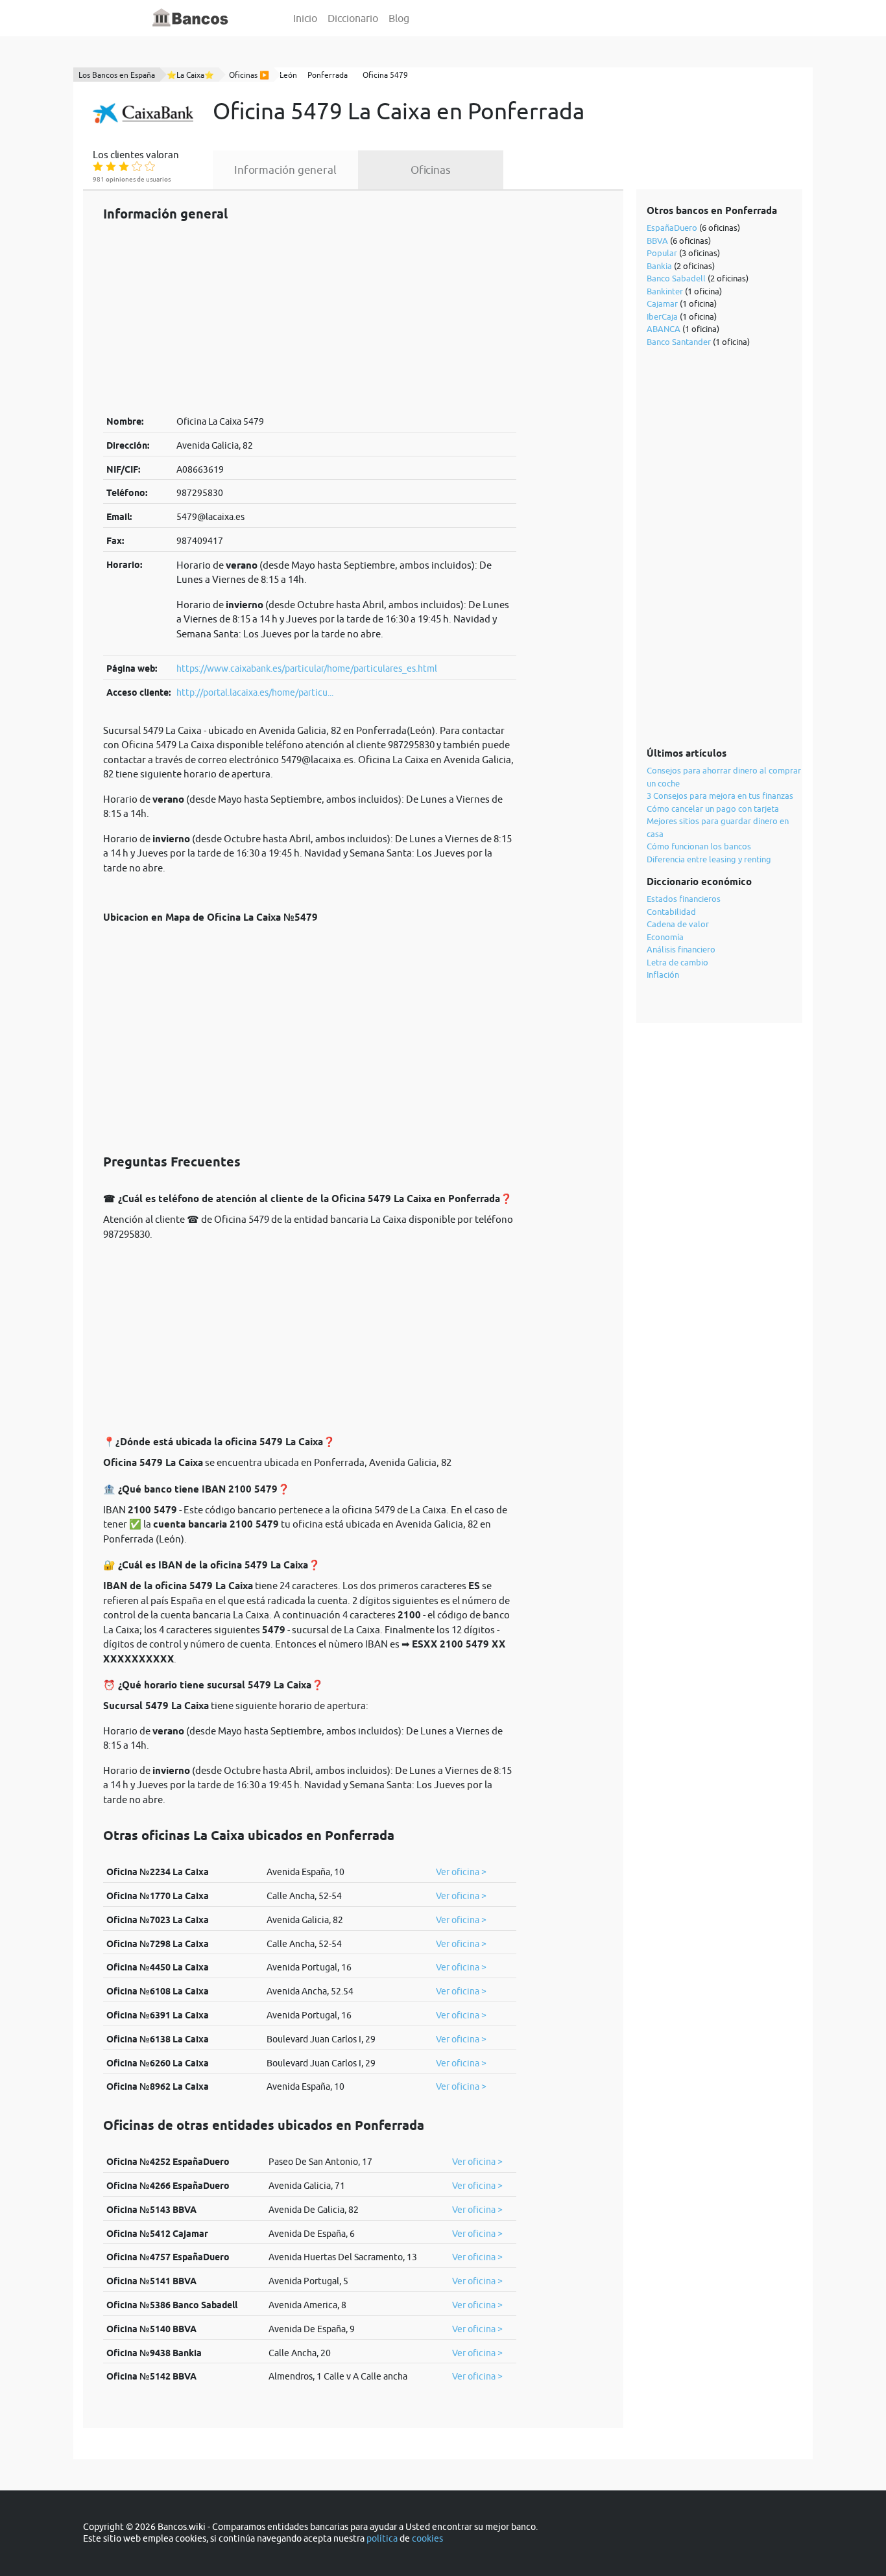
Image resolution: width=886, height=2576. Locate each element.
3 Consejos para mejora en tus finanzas (720, 796)
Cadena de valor (678, 924)
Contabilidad (671, 912)
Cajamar (662, 303)
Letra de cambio (677, 962)
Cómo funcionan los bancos (699, 846)
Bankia (659, 266)
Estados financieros (684, 899)
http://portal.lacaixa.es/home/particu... (255, 692)
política (382, 2538)
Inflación (663, 975)
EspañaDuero (672, 228)
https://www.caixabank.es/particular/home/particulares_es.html (307, 668)
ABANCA (664, 329)
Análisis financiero (681, 949)
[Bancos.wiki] (191, 18)
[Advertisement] (310, 318)
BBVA (657, 241)
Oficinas (431, 170)
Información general (285, 170)
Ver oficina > (461, 1872)
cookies (427, 2538)
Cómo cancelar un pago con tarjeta (713, 809)
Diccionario (353, 18)
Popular (662, 253)
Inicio (305, 18)
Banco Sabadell (676, 278)
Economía (665, 937)
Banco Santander (679, 342)
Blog (399, 18)
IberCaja (662, 316)
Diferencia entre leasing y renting (709, 859)
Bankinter (665, 291)
